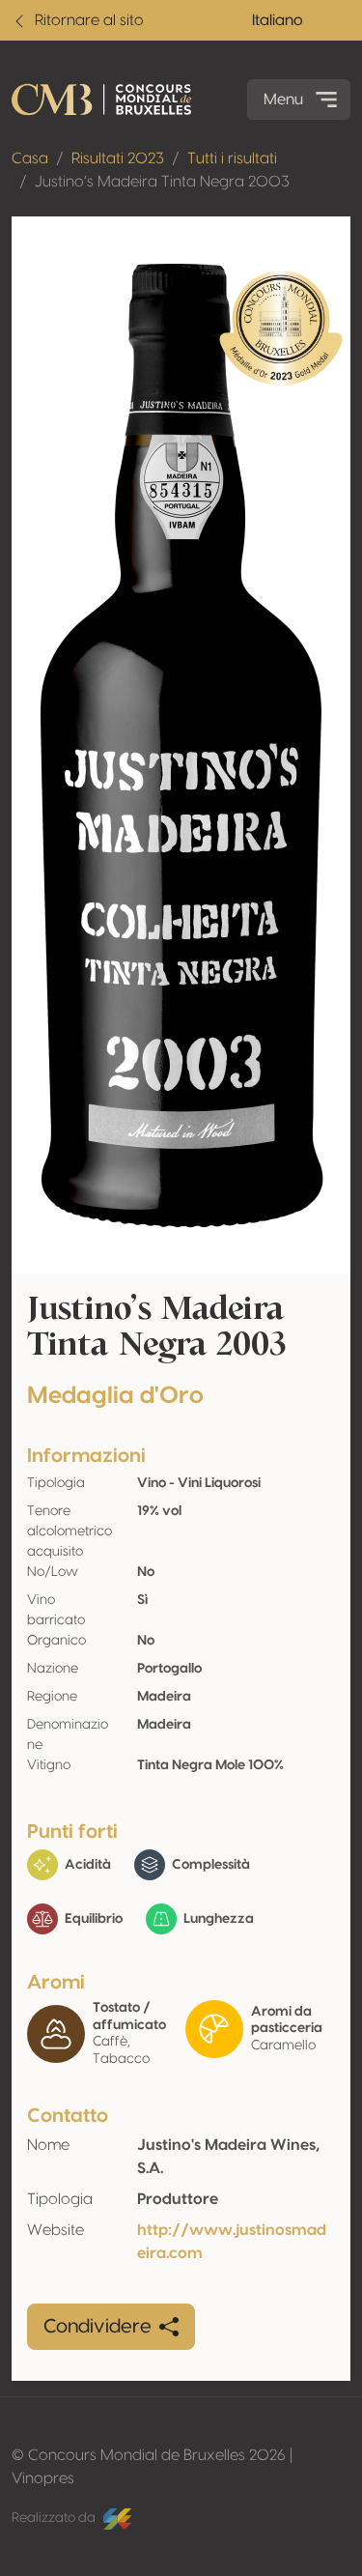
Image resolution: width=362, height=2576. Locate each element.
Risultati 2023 (118, 158)
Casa (30, 158)
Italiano (278, 20)
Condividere (97, 2327)
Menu (283, 100)
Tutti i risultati (232, 158)
